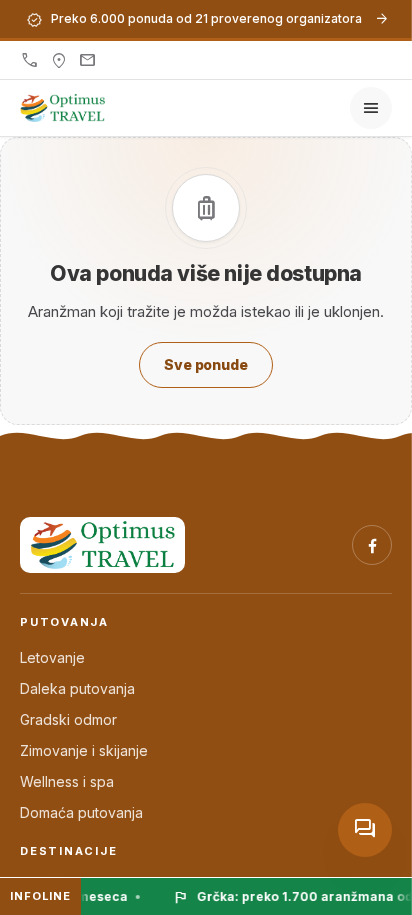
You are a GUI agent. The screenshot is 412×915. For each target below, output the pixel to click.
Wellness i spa (67, 781)
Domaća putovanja (81, 812)
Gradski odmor (68, 719)
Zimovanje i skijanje (84, 750)
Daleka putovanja (77, 688)
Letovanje (52, 657)
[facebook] (372, 545)
